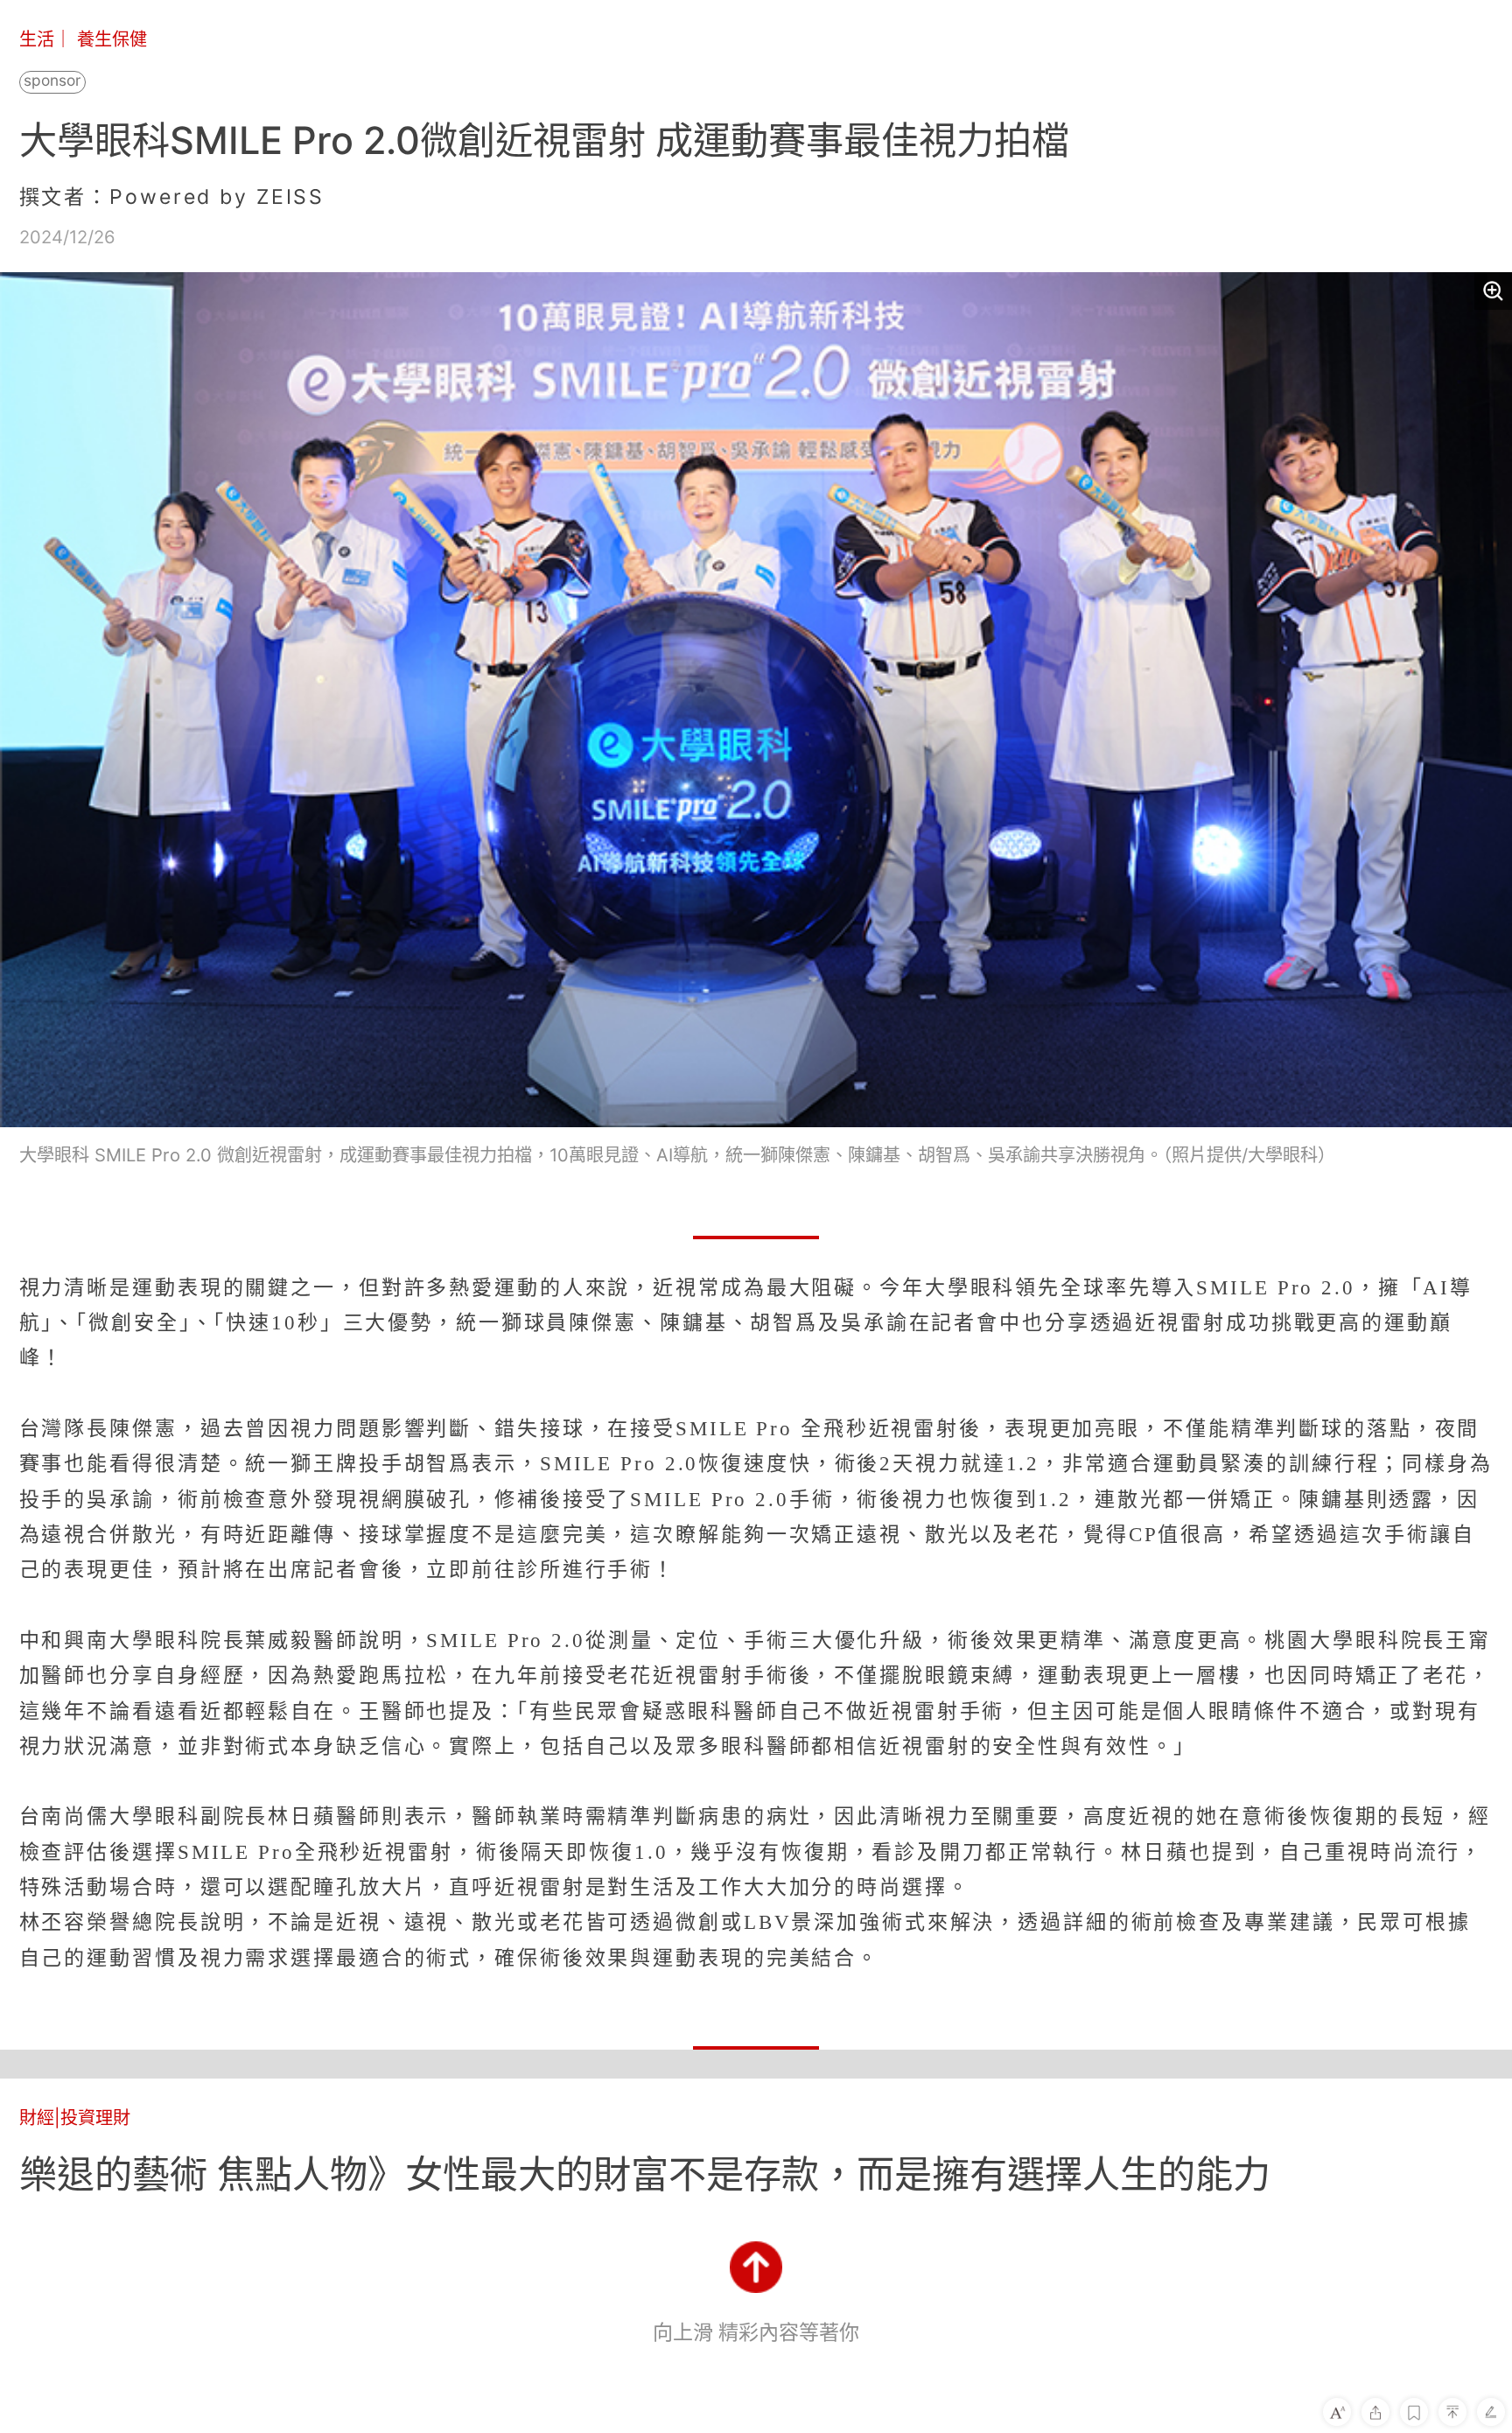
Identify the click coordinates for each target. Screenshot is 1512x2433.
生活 (37, 39)
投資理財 (95, 2117)
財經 (37, 2117)
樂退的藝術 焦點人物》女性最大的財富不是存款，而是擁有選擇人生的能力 (645, 2174)
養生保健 (112, 39)
